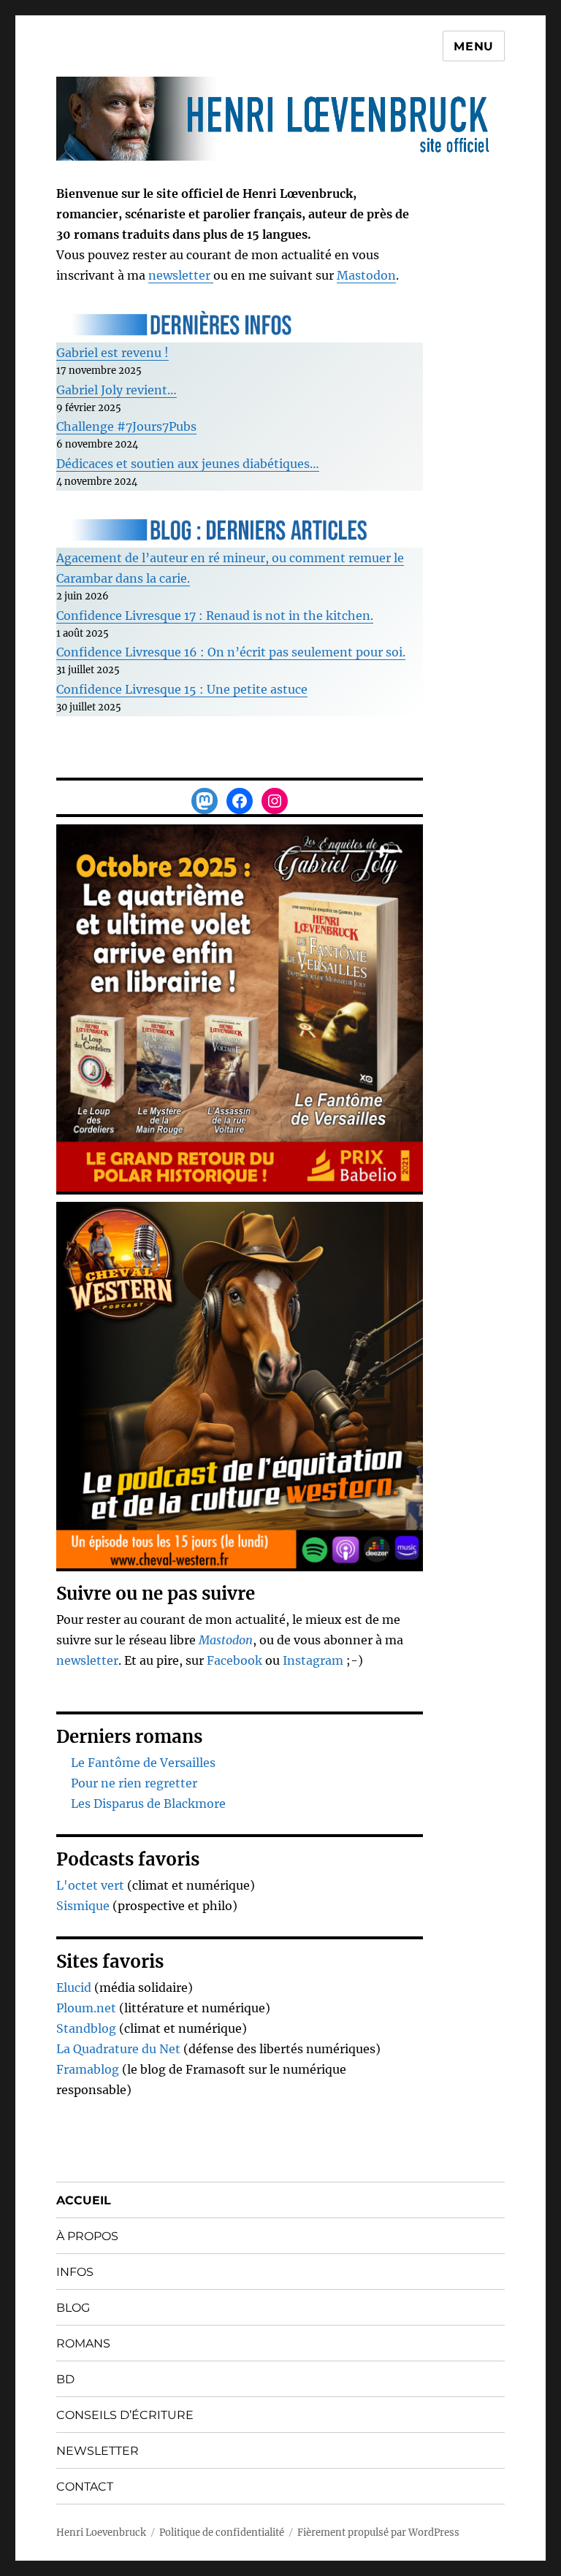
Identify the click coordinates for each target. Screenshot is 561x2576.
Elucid (74, 1987)
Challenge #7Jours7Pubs (126, 426)
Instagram (314, 1660)
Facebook (236, 1660)
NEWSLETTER (98, 2451)
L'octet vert (90, 1885)
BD (65, 2379)
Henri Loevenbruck (101, 2533)
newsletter (181, 275)
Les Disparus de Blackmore (148, 1803)
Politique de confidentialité (222, 2533)
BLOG (73, 2308)
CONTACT (85, 2487)
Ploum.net (86, 2008)
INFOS (75, 2272)
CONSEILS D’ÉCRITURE (125, 2415)
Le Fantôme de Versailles (143, 1763)
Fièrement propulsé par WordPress (378, 2533)
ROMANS (83, 2343)
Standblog (86, 2028)
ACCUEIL (84, 2200)
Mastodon (366, 275)
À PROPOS (87, 2236)
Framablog (88, 2069)
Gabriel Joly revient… (117, 390)
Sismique (83, 1906)
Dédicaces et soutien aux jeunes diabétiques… (188, 464)
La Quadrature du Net (118, 2049)
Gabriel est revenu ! (112, 353)
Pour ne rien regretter (134, 1783)
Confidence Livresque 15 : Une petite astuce (182, 689)
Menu (474, 46)
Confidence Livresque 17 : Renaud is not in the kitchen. (215, 616)
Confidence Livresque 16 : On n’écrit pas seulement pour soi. (231, 652)
